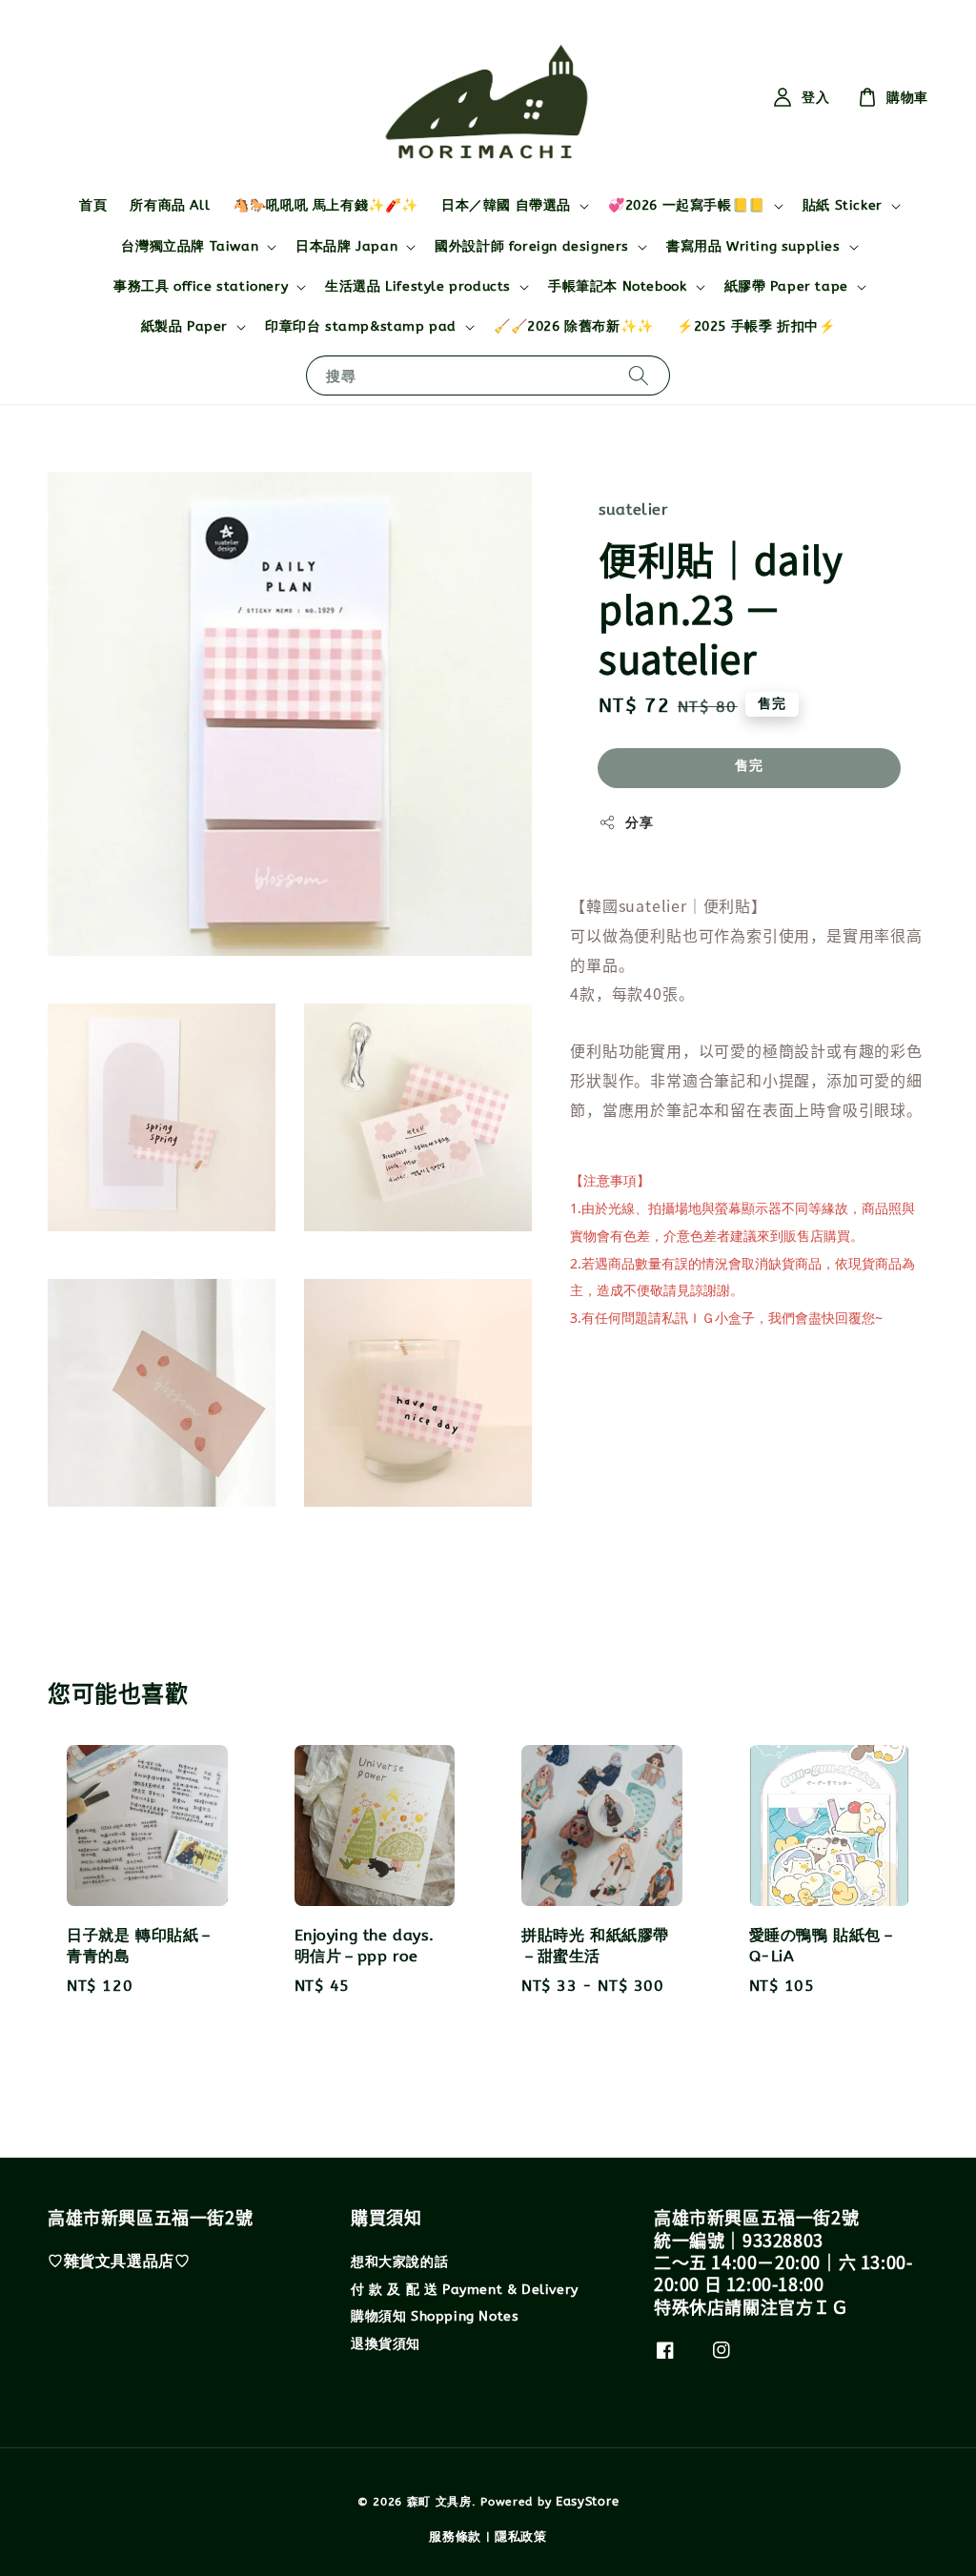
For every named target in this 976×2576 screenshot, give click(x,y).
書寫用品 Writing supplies (753, 246)
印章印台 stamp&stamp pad (361, 326)
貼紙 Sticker (843, 205)
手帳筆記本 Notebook (617, 286)
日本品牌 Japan (346, 246)
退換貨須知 (386, 2344)
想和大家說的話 (399, 2262)
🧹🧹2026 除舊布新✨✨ (574, 326)
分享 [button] (639, 823)
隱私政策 (521, 2536)
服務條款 (455, 2536)
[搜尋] (639, 375)
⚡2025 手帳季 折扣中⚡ (756, 326)
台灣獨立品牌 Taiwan (190, 246)
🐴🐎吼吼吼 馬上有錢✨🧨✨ (325, 205)
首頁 (93, 205)
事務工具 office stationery (201, 286)
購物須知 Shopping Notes (435, 2316)
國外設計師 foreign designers (532, 246)
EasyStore (587, 2501)
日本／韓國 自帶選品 (506, 205)
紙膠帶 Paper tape (786, 286)
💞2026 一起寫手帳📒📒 (687, 205)
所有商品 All (170, 205)
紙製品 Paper (184, 326)
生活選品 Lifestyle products (418, 286)
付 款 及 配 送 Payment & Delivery (465, 2290)
